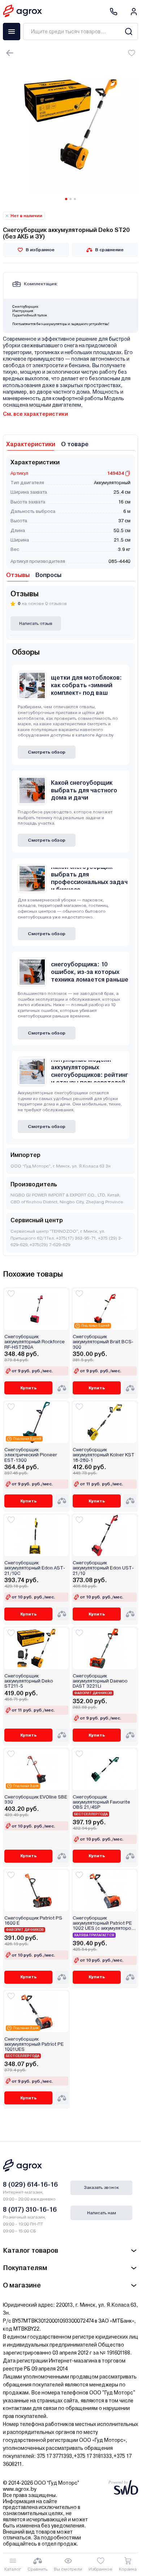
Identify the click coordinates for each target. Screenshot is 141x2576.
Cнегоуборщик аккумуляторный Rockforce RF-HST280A (35, 1342)
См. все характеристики (35, 414)
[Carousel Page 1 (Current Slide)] (66, 199)
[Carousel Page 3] (75, 199)
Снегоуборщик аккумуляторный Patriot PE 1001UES (34, 2044)
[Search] (129, 32)
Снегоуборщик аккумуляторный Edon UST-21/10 (103, 1568)
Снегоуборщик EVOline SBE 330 (36, 1800)
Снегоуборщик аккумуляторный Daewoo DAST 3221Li (100, 1681)
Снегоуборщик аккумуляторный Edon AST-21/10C (35, 1568)
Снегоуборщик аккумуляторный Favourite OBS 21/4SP (101, 1802)
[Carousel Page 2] (70, 199)
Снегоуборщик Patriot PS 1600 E (33, 1921)
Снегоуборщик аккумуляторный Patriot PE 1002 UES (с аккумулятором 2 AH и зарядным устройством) (104, 1923)
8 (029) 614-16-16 (30, 2184)
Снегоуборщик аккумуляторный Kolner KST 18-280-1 (104, 1455)
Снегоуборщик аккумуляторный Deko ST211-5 (29, 1681)
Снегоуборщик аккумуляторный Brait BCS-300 (103, 1342)
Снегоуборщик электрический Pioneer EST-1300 (31, 1455)
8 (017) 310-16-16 (30, 2209)
